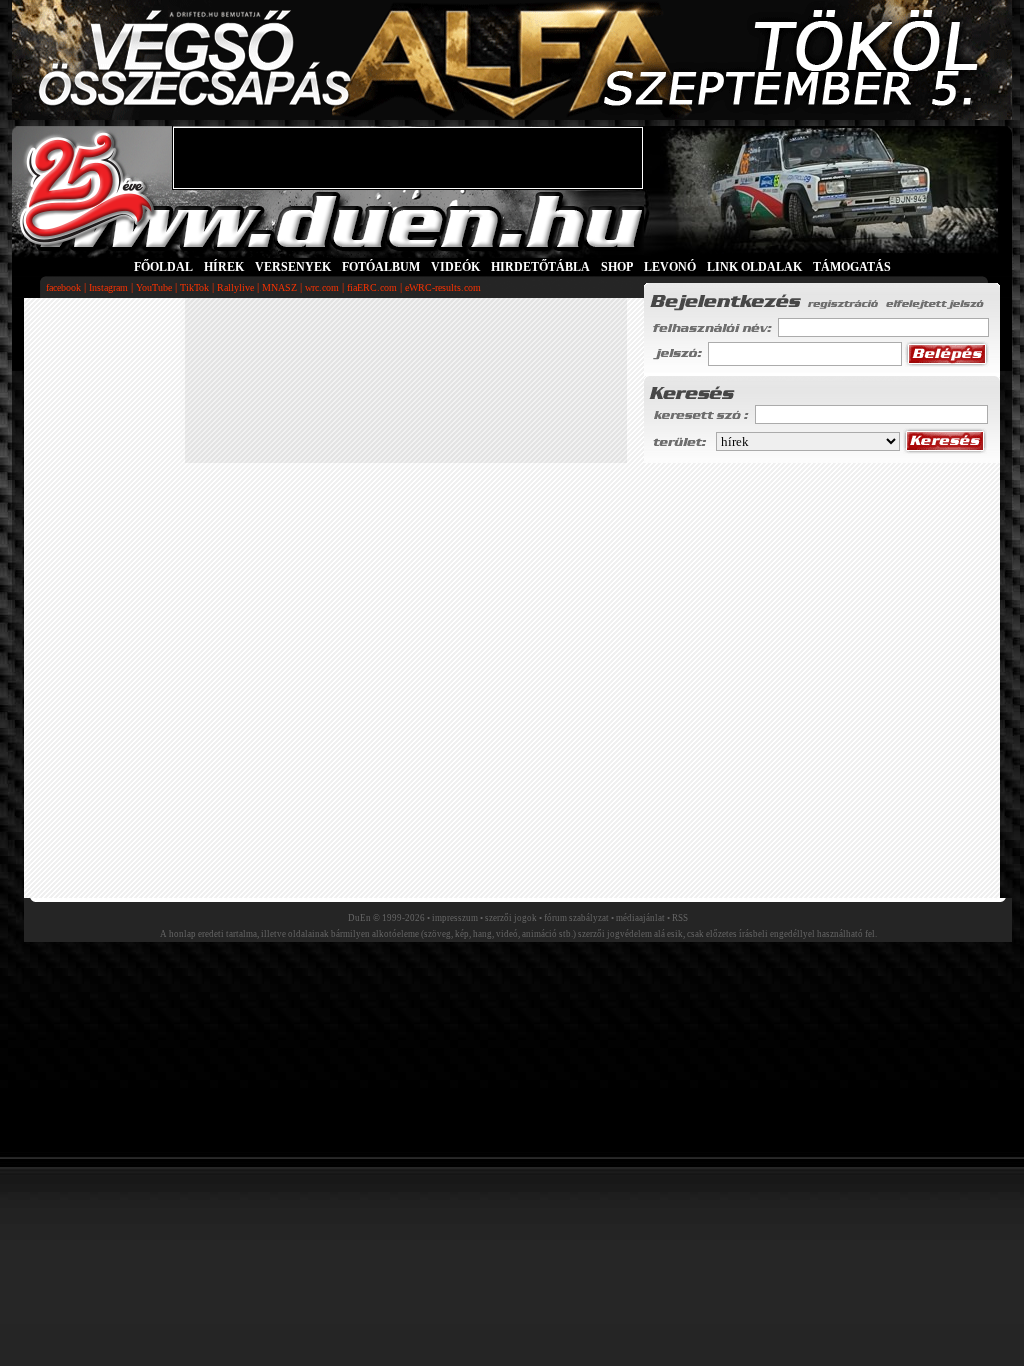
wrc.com (322, 287)
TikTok (194, 287)
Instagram (108, 287)
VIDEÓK (455, 267)
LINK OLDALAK (754, 267)
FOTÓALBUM (381, 267)
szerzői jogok (511, 918)
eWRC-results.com (443, 287)
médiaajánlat (640, 918)
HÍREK (224, 267)
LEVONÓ (671, 267)
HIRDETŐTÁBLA (540, 267)
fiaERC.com (372, 287)
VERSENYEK (293, 267)
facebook (63, 287)
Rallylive (235, 287)
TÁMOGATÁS (852, 267)
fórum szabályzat (576, 918)
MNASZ (279, 287)
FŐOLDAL (163, 267)
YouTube (154, 287)
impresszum (455, 918)
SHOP (617, 267)
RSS (680, 918)
